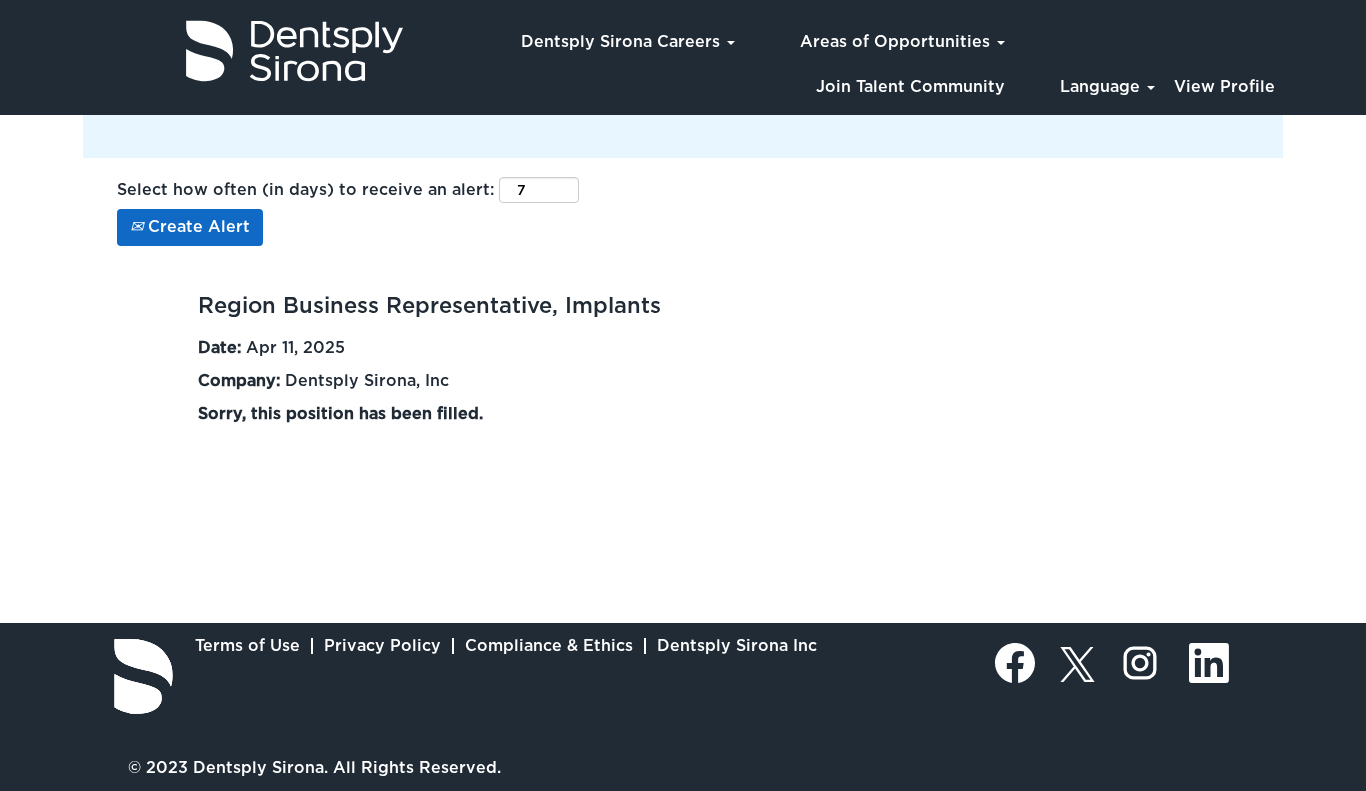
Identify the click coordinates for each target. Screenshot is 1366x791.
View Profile (1224, 86)
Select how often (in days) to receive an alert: (305, 189)
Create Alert (196, 226)
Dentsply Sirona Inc (737, 645)
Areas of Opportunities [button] (897, 41)
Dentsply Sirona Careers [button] (623, 41)
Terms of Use (247, 645)
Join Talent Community (910, 86)
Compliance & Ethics (549, 645)
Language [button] (1102, 86)
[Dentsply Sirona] (211, 51)
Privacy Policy (382, 645)
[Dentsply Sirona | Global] (143, 676)
